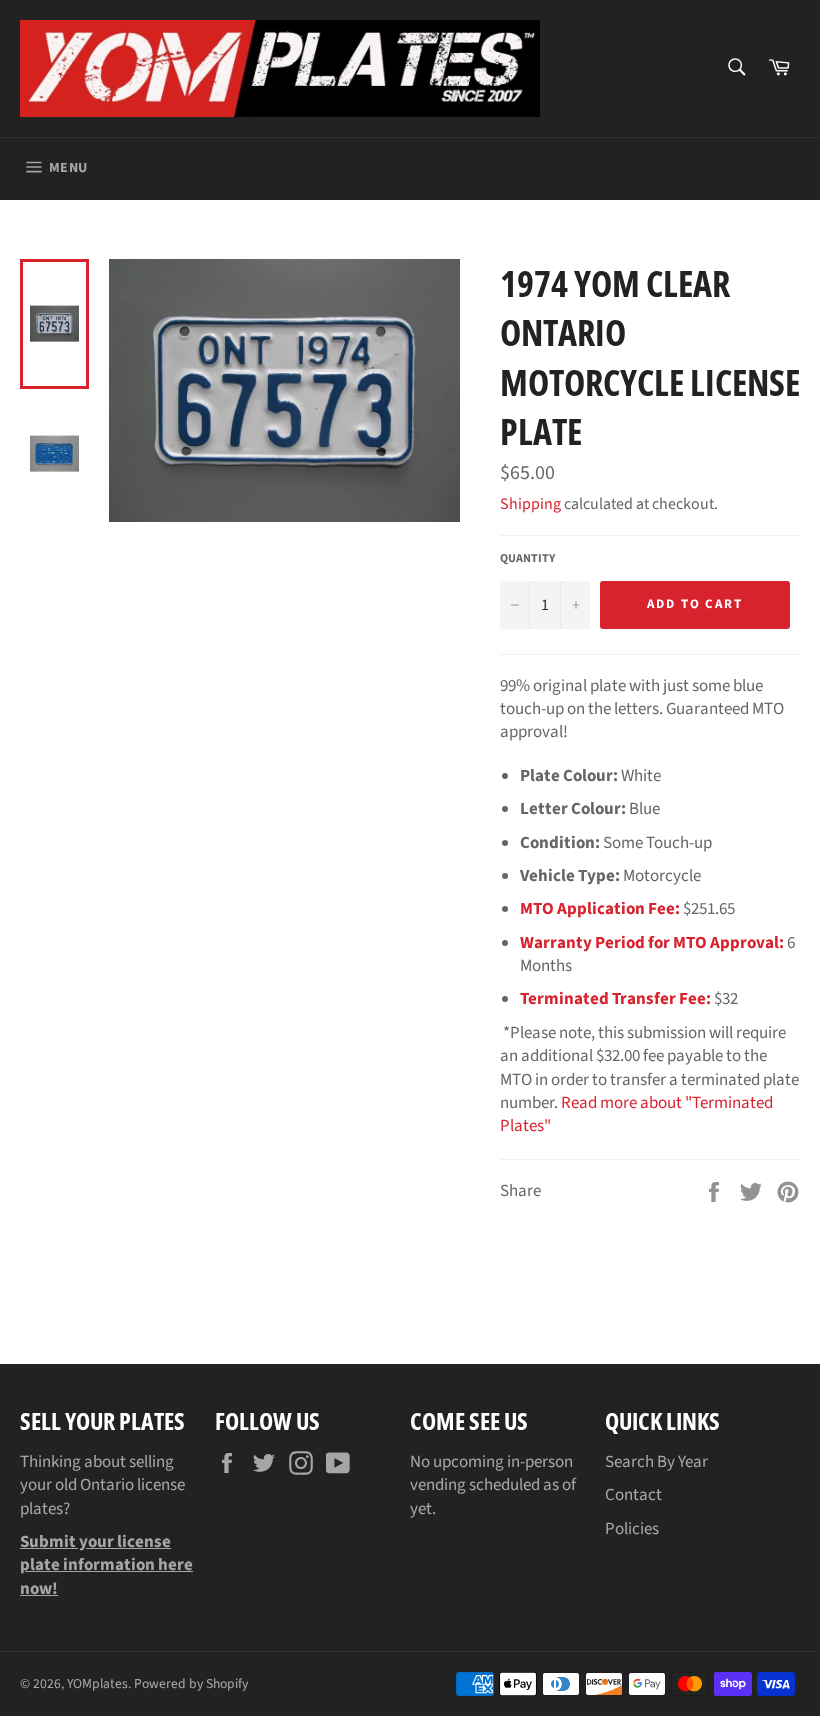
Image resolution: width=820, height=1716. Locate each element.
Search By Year (656, 1462)
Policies (632, 1529)
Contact (633, 1495)
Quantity (527, 559)
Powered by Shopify (191, 1683)
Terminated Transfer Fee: (615, 999)
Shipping (530, 504)
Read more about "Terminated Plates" (636, 1114)
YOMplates (97, 1683)
